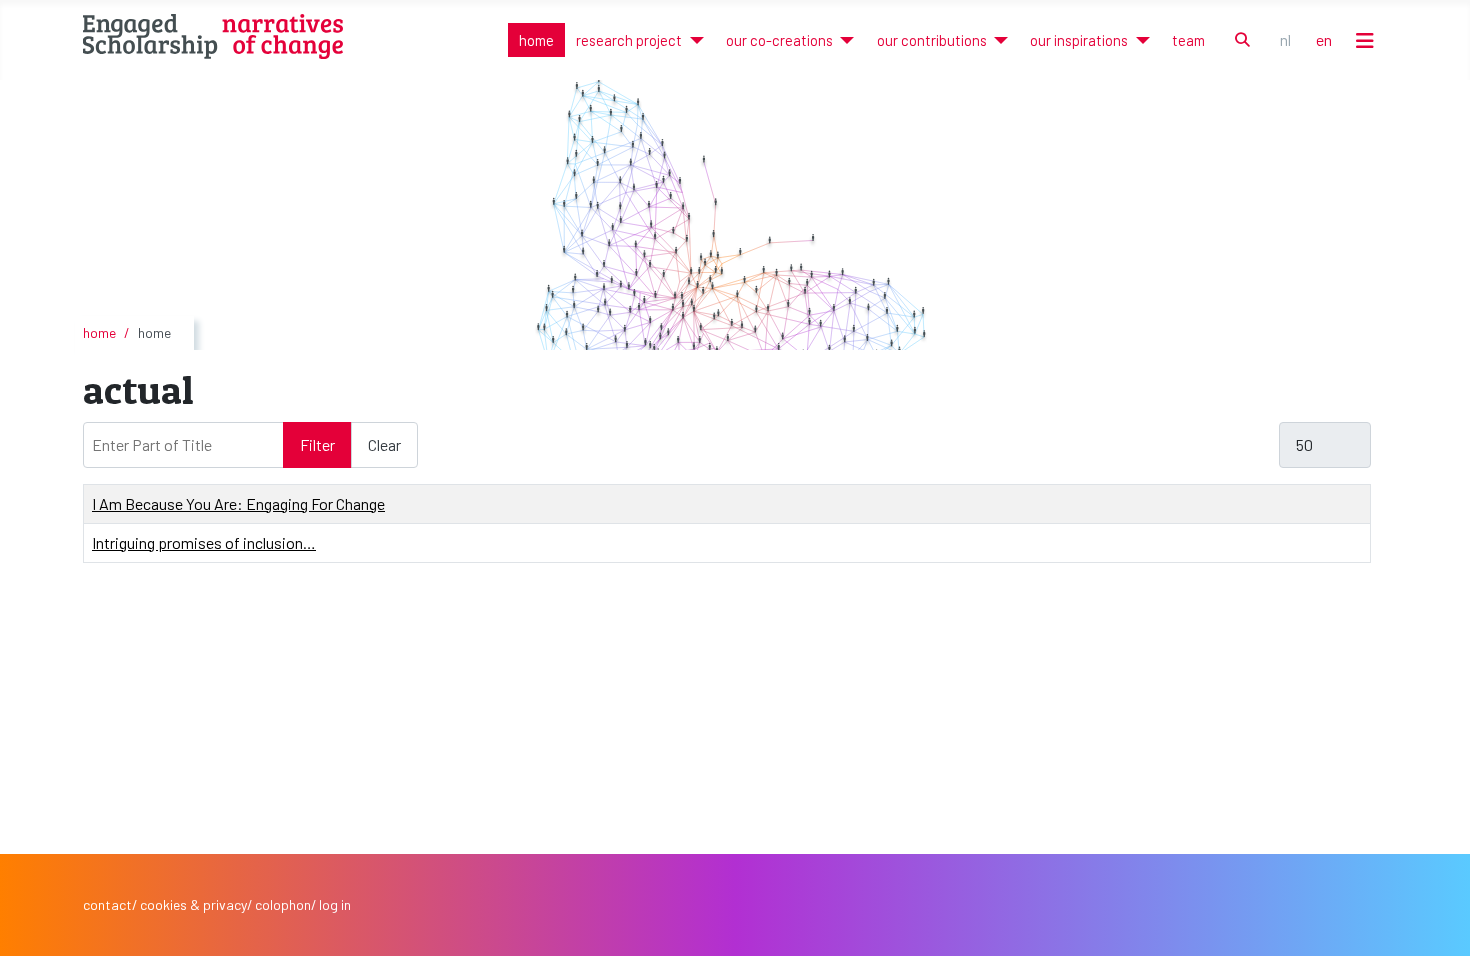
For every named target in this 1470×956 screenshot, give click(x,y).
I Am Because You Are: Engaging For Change (238, 503)
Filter (317, 444)
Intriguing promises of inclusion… (204, 542)
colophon (283, 904)
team (1188, 40)
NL (1285, 39)
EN (1324, 39)
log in (335, 904)
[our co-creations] (843, 40)
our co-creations (779, 40)
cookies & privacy (193, 904)
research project (629, 40)
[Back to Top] (1435, 920)
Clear (384, 444)
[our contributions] (997, 40)
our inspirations (1079, 40)
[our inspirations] (1138, 40)
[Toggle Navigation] (1365, 40)
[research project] (692, 40)
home (536, 40)
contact (107, 904)
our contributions (932, 40)
